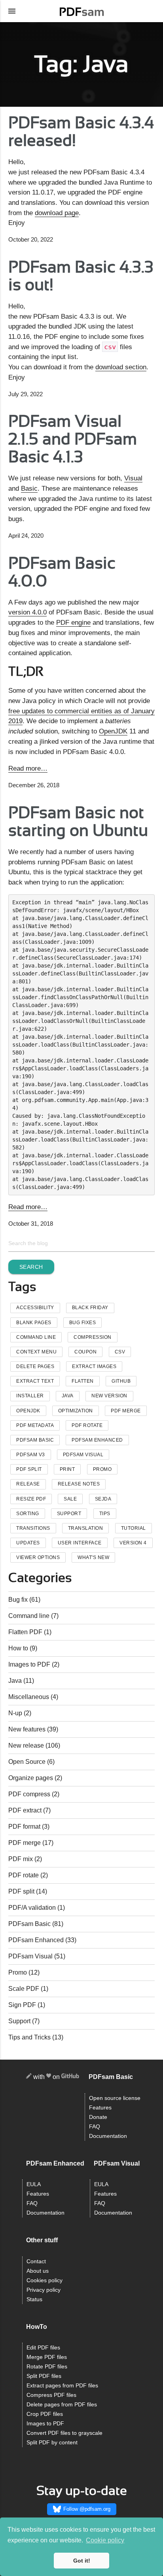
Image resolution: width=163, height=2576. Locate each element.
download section (121, 367)
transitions (33, 1528)
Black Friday (90, 1308)
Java (68, 1396)
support (69, 1514)
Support (19, 2021)
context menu (36, 1352)
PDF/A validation (32, 1908)
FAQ (95, 2127)
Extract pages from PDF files (62, 2386)
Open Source (27, 1762)
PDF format (24, 1827)
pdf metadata (35, 1425)
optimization (76, 1411)
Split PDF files (44, 2376)
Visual (133, 478)
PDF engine (73, 622)
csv (120, 1352)
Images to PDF (29, 1664)
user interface (80, 1543)
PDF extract (25, 1810)
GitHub (121, 1381)
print (67, 1469)
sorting (28, 1514)
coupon (85, 1352)
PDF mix (21, 1859)
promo (102, 1469)
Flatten (83, 1381)
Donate (98, 2117)
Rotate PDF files (47, 2367)
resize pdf (31, 1499)
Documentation (108, 2136)
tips (105, 1514)
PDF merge (25, 1843)
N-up (15, 1713)
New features (27, 1729)
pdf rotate (87, 1425)
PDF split (21, 1891)
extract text (35, 1381)
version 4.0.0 (27, 612)
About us (38, 2271)
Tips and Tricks (29, 2037)
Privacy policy (44, 2290)
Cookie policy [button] (105, 2540)
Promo (18, 1972)
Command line (29, 1616)
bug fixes (83, 1323)
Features (100, 2108)
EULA (34, 2184)
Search (31, 1267)
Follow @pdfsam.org (87, 2509)
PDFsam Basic (35, 1440)
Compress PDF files (51, 2395)
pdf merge (126, 1411)
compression (93, 1337)
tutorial (134, 1528)
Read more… (28, 768)
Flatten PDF (25, 1632)
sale (70, 1499)
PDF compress (29, 1794)
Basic (29, 488)
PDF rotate (24, 1875)
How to (18, 1648)
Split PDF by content (52, 2443)
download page (57, 213)
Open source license (115, 2098)
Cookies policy (45, 2280)
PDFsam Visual (83, 1455)
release (28, 1484)
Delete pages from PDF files (62, 2405)
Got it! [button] (82, 2561)
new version (109, 1396)
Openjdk (28, 1411)
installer (30, 1396)
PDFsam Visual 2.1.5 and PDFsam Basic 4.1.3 (73, 439)
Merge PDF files (47, 2357)
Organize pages (31, 1778)
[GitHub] (70, 2077)
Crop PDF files (45, 2414)
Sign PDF (22, 2005)
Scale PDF (24, 1989)
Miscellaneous (29, 1697)
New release (26, 1745)
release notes (79, 1484)
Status (34, 2299)
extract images (94, 1366)
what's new (93, 1557)
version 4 (133, 1543)
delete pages (35, 1366)
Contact (36, 2261)
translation (86, 1528)
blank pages (34, 1323)
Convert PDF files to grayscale (64, 2433)
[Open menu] (12, 11)
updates (28, 1543)
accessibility (35, 1308)
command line (36, 1337)
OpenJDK (113, 731)
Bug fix (18, 1600)
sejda (103, 1499)
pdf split (29, 1469)
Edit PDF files (43, 2348)
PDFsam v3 (31, 1455)
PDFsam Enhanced (97, 1440)
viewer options (38, 1557)
